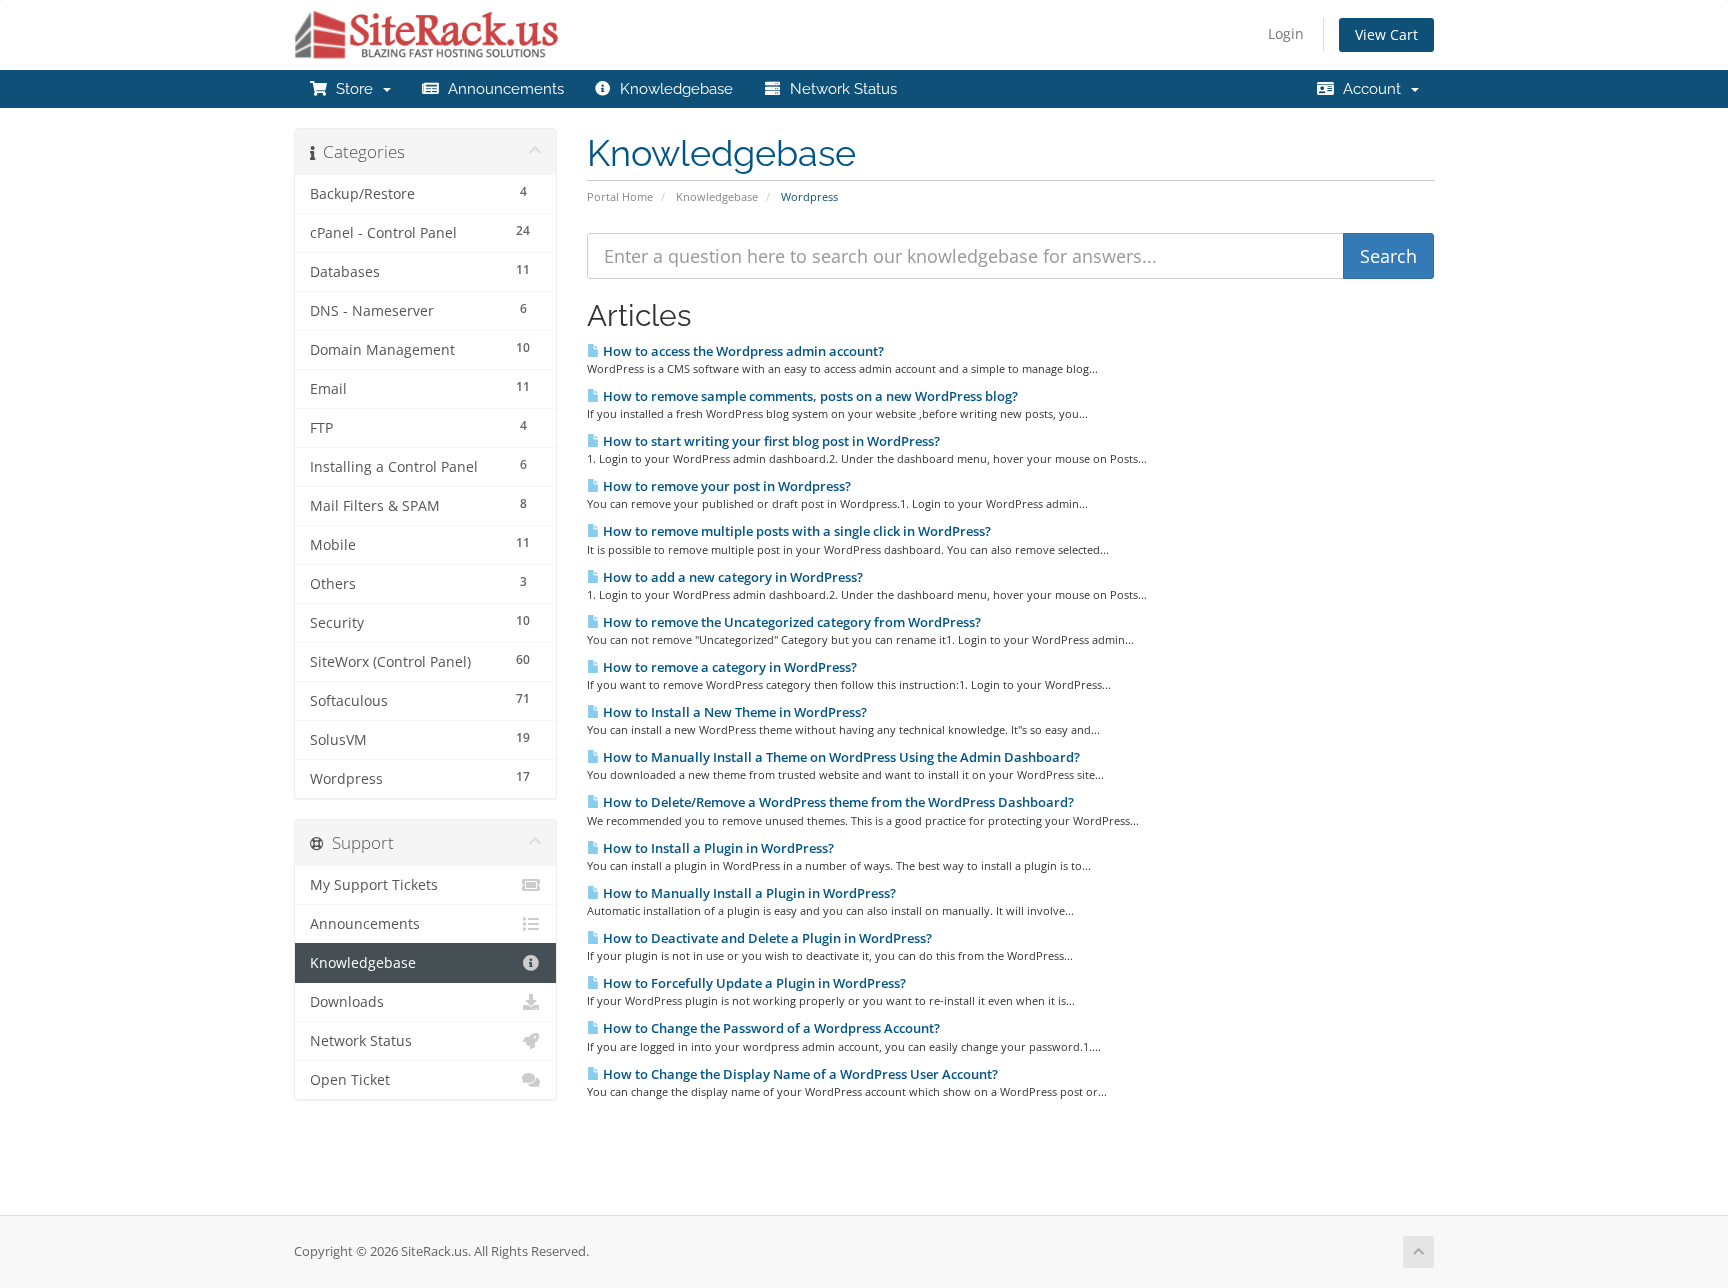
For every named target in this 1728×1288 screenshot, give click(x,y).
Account (1372, 89)
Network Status (839, 89)
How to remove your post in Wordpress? (725, 486)
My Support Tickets (374, 885)
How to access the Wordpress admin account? (742, 351)
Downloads (347, 1002)
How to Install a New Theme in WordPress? (733, 712)
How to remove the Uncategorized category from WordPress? (790, 622)
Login (1286, 33)
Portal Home (620, 196)
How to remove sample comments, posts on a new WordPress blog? (809, 396)
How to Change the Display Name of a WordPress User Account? (799, 1074)
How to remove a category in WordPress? (728, 667)
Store (354, 89)
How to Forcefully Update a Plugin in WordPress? (753, 983)
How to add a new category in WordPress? (731, 577)
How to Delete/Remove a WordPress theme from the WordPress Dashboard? (837, 802)
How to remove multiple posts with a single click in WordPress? (795, 531)
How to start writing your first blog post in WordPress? (770, 441)
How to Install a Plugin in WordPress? (717, 848)
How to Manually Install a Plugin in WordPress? (748, 893)
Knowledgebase (672, 89)
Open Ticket (350, 1080)
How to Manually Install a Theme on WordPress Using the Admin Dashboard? (840, 757)
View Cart (1386, 34)
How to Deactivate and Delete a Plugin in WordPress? (766, 938)
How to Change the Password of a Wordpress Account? (770, 1028)
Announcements (502, 89)
